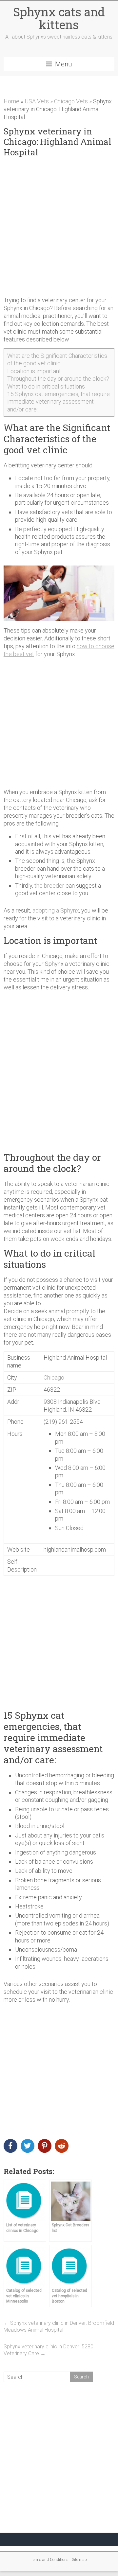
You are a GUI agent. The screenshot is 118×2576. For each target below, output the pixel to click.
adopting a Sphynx (56, 910)
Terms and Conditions (50, 2560)
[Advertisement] (59, 227)
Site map (79, 2560)
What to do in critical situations (46, 386)
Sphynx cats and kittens (59, 18)
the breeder (49, 886)
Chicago (54, 1377)
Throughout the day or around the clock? (58, 379)
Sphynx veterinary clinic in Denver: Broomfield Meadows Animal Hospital (59, 2326)
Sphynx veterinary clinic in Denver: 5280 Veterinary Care (49, 2350)
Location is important (34, 371)
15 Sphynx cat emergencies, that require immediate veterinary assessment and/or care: (59, 402)
